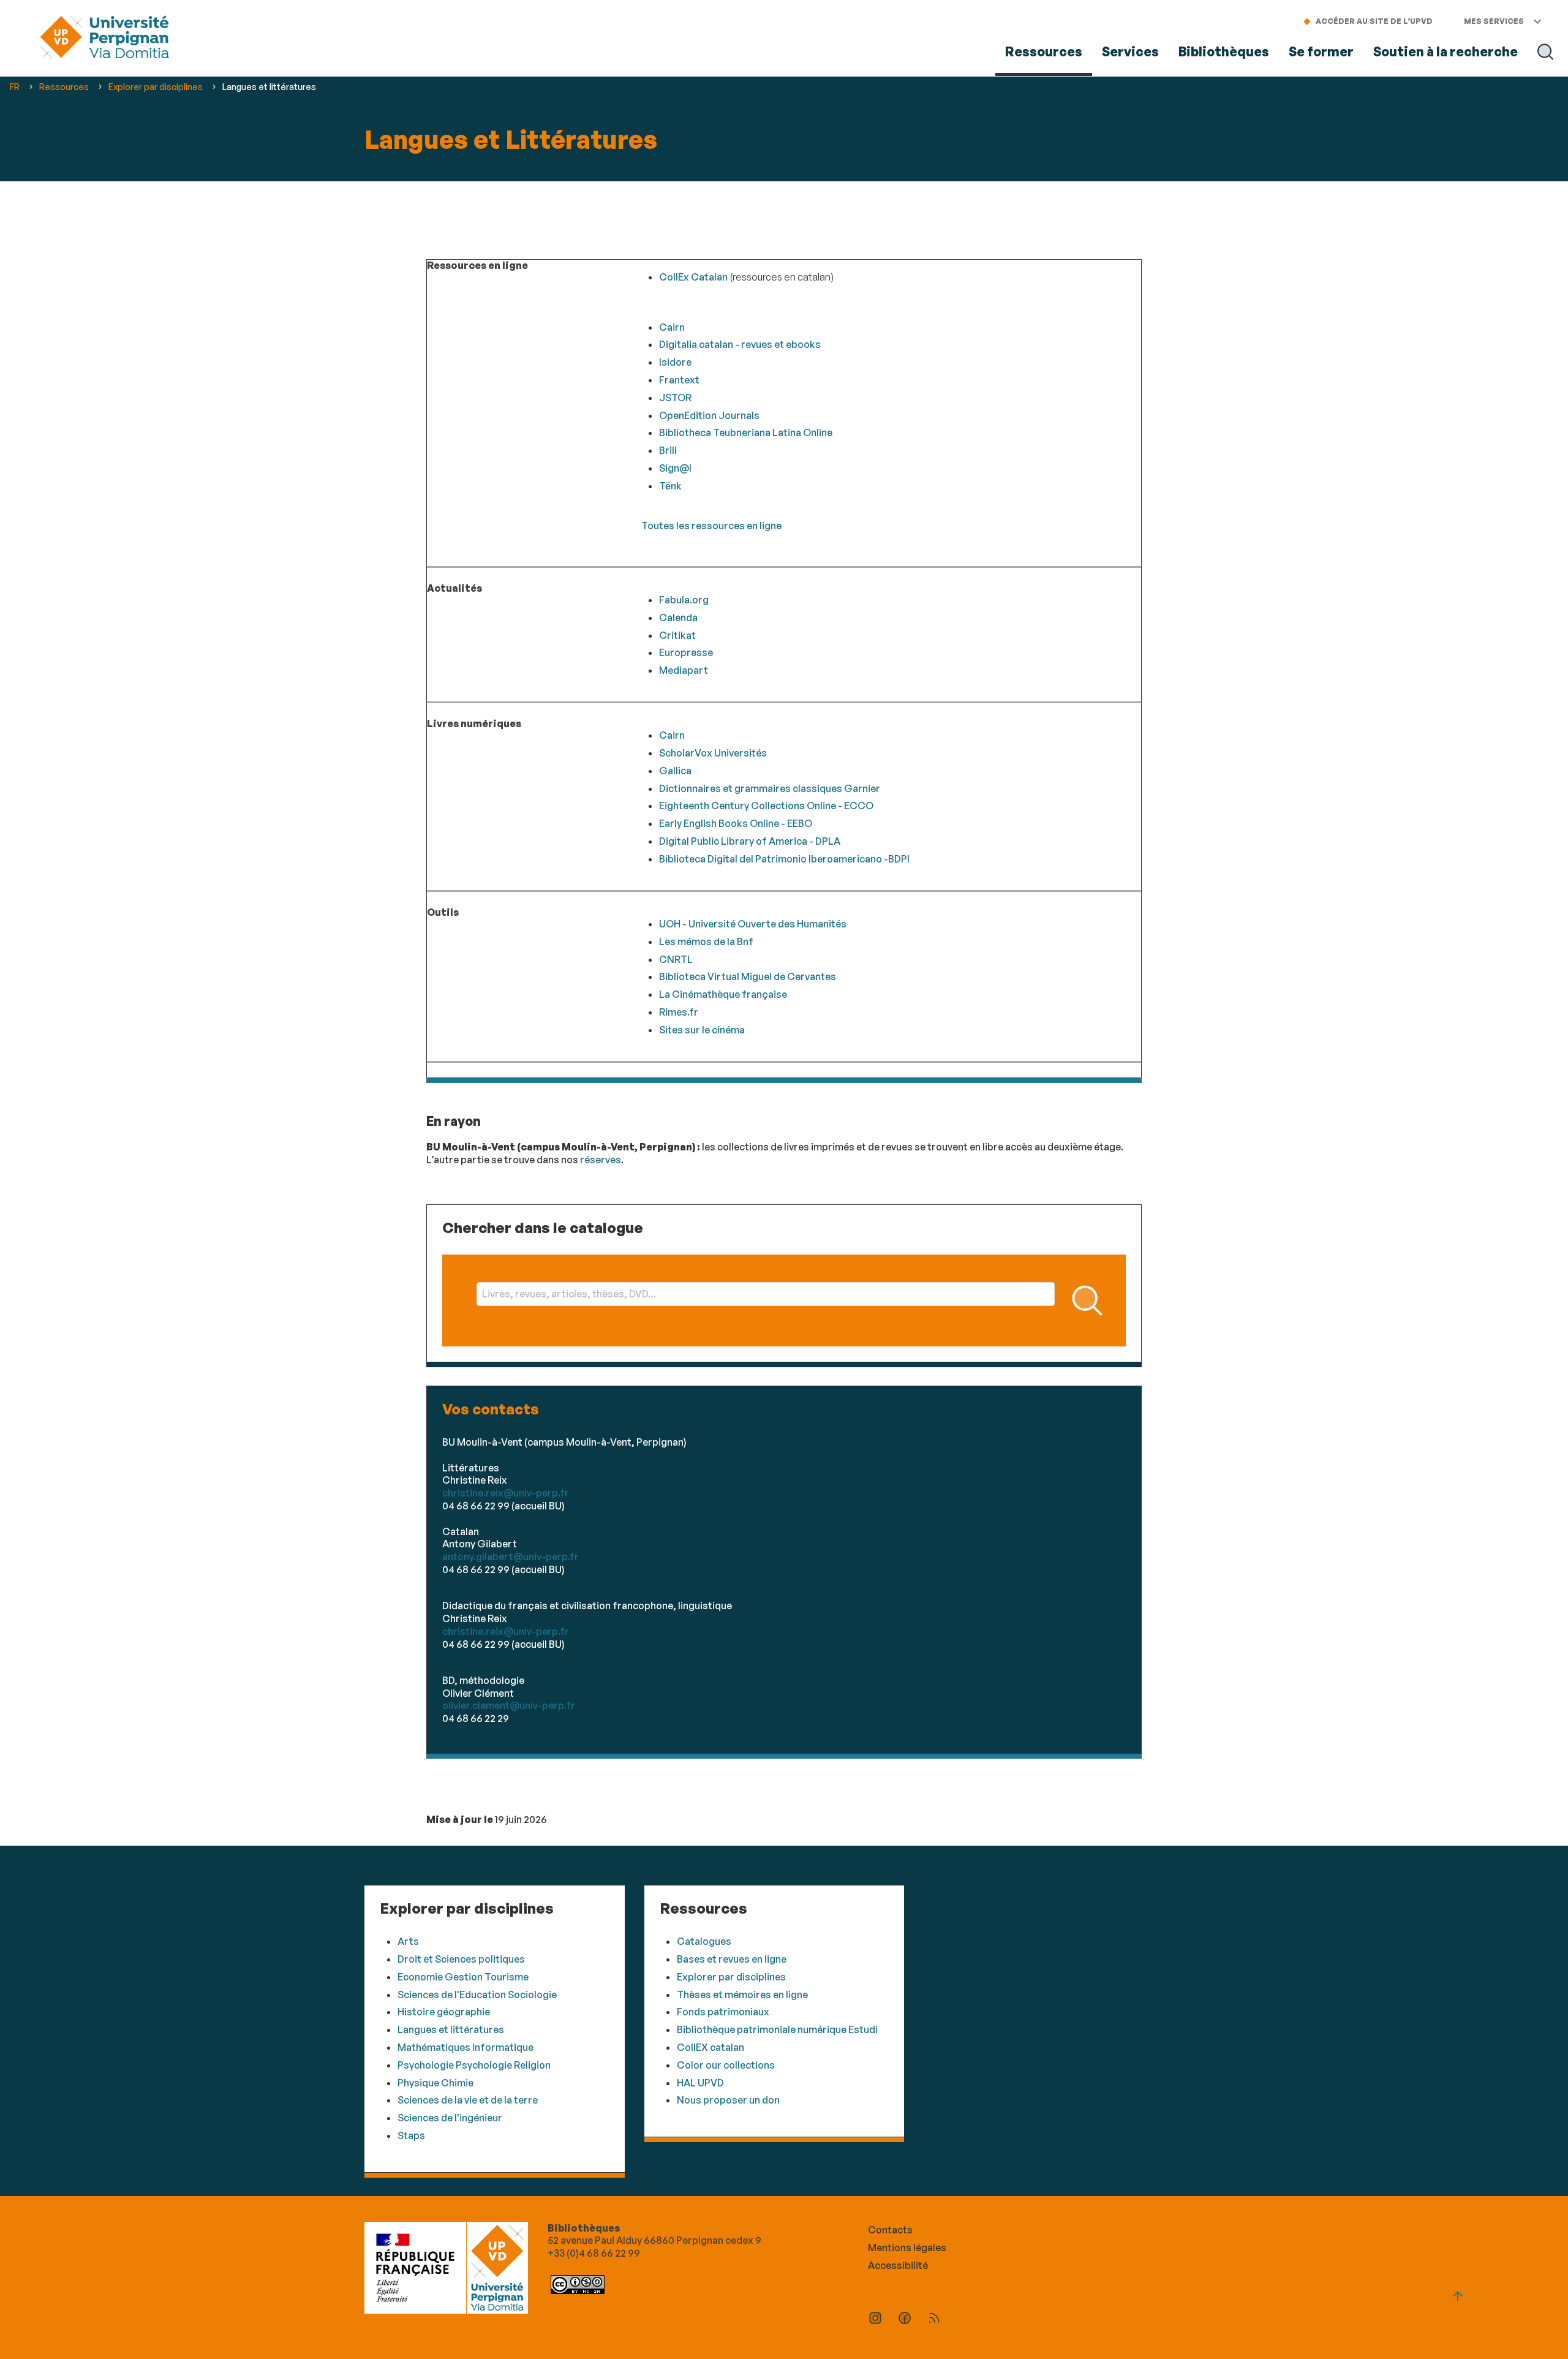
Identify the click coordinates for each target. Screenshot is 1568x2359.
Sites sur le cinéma (702, 1030)
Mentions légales (907, 2248)
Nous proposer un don (728, 2100)
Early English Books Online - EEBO (736, 823)
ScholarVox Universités (713, 753)
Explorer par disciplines (731, 1977)
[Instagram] (875, 2319)
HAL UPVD (700, 2083)
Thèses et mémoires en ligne (742, 1995)
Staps (411, 2135)
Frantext (679, 380)
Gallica (675, 771)
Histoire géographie (444, 2012)
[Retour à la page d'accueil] (104, 38)
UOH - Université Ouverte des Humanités (753, 924)
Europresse (686, 652)
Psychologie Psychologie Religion (474, 2065)
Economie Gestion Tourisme (463, 1977)
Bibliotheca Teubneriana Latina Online (746, 432)
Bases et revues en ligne (732, 1959)
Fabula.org (684, 600)
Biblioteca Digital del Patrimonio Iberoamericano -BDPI (784, 859)
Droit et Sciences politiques (461, 1959)
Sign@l (675, 468)
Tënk (670, 486)
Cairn (672, 327)
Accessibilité (898, 2265)
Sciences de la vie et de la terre (468, 2100)
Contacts (890, 2230)
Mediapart (684, 670)
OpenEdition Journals (709, 415)
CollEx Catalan (693, 277)
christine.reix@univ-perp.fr (506, 1493)
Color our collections (726, 2065)
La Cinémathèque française (723, 994)
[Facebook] (905, 2319)
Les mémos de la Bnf (706, 942)
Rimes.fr (679, 1012)
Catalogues (704, 1941)
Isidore (675, 362)
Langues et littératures (451, 2029)
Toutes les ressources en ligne (711, 526)
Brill (668, 450)
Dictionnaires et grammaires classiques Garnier (770, 788)
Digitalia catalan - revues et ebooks (740, 344)
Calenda (678, 617)
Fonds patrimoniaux (723, 2012)
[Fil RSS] (934, 2319)
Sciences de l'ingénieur (450, 2118)
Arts (408, 1941)
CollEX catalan (710, 2047)
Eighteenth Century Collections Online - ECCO (766, 806)
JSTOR (675, 398)
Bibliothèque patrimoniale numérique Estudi (777, 2029)
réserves (601, 1160)
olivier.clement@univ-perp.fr (509, 1705)
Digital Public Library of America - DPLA (750, 841)
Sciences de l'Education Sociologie (477, 1995)
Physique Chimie (435, 2083)
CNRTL (676, 959)
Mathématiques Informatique (466, 2047)
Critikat (677, 635)
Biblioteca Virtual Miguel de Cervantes (748, 976)
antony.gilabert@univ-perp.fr (511, 1557)
